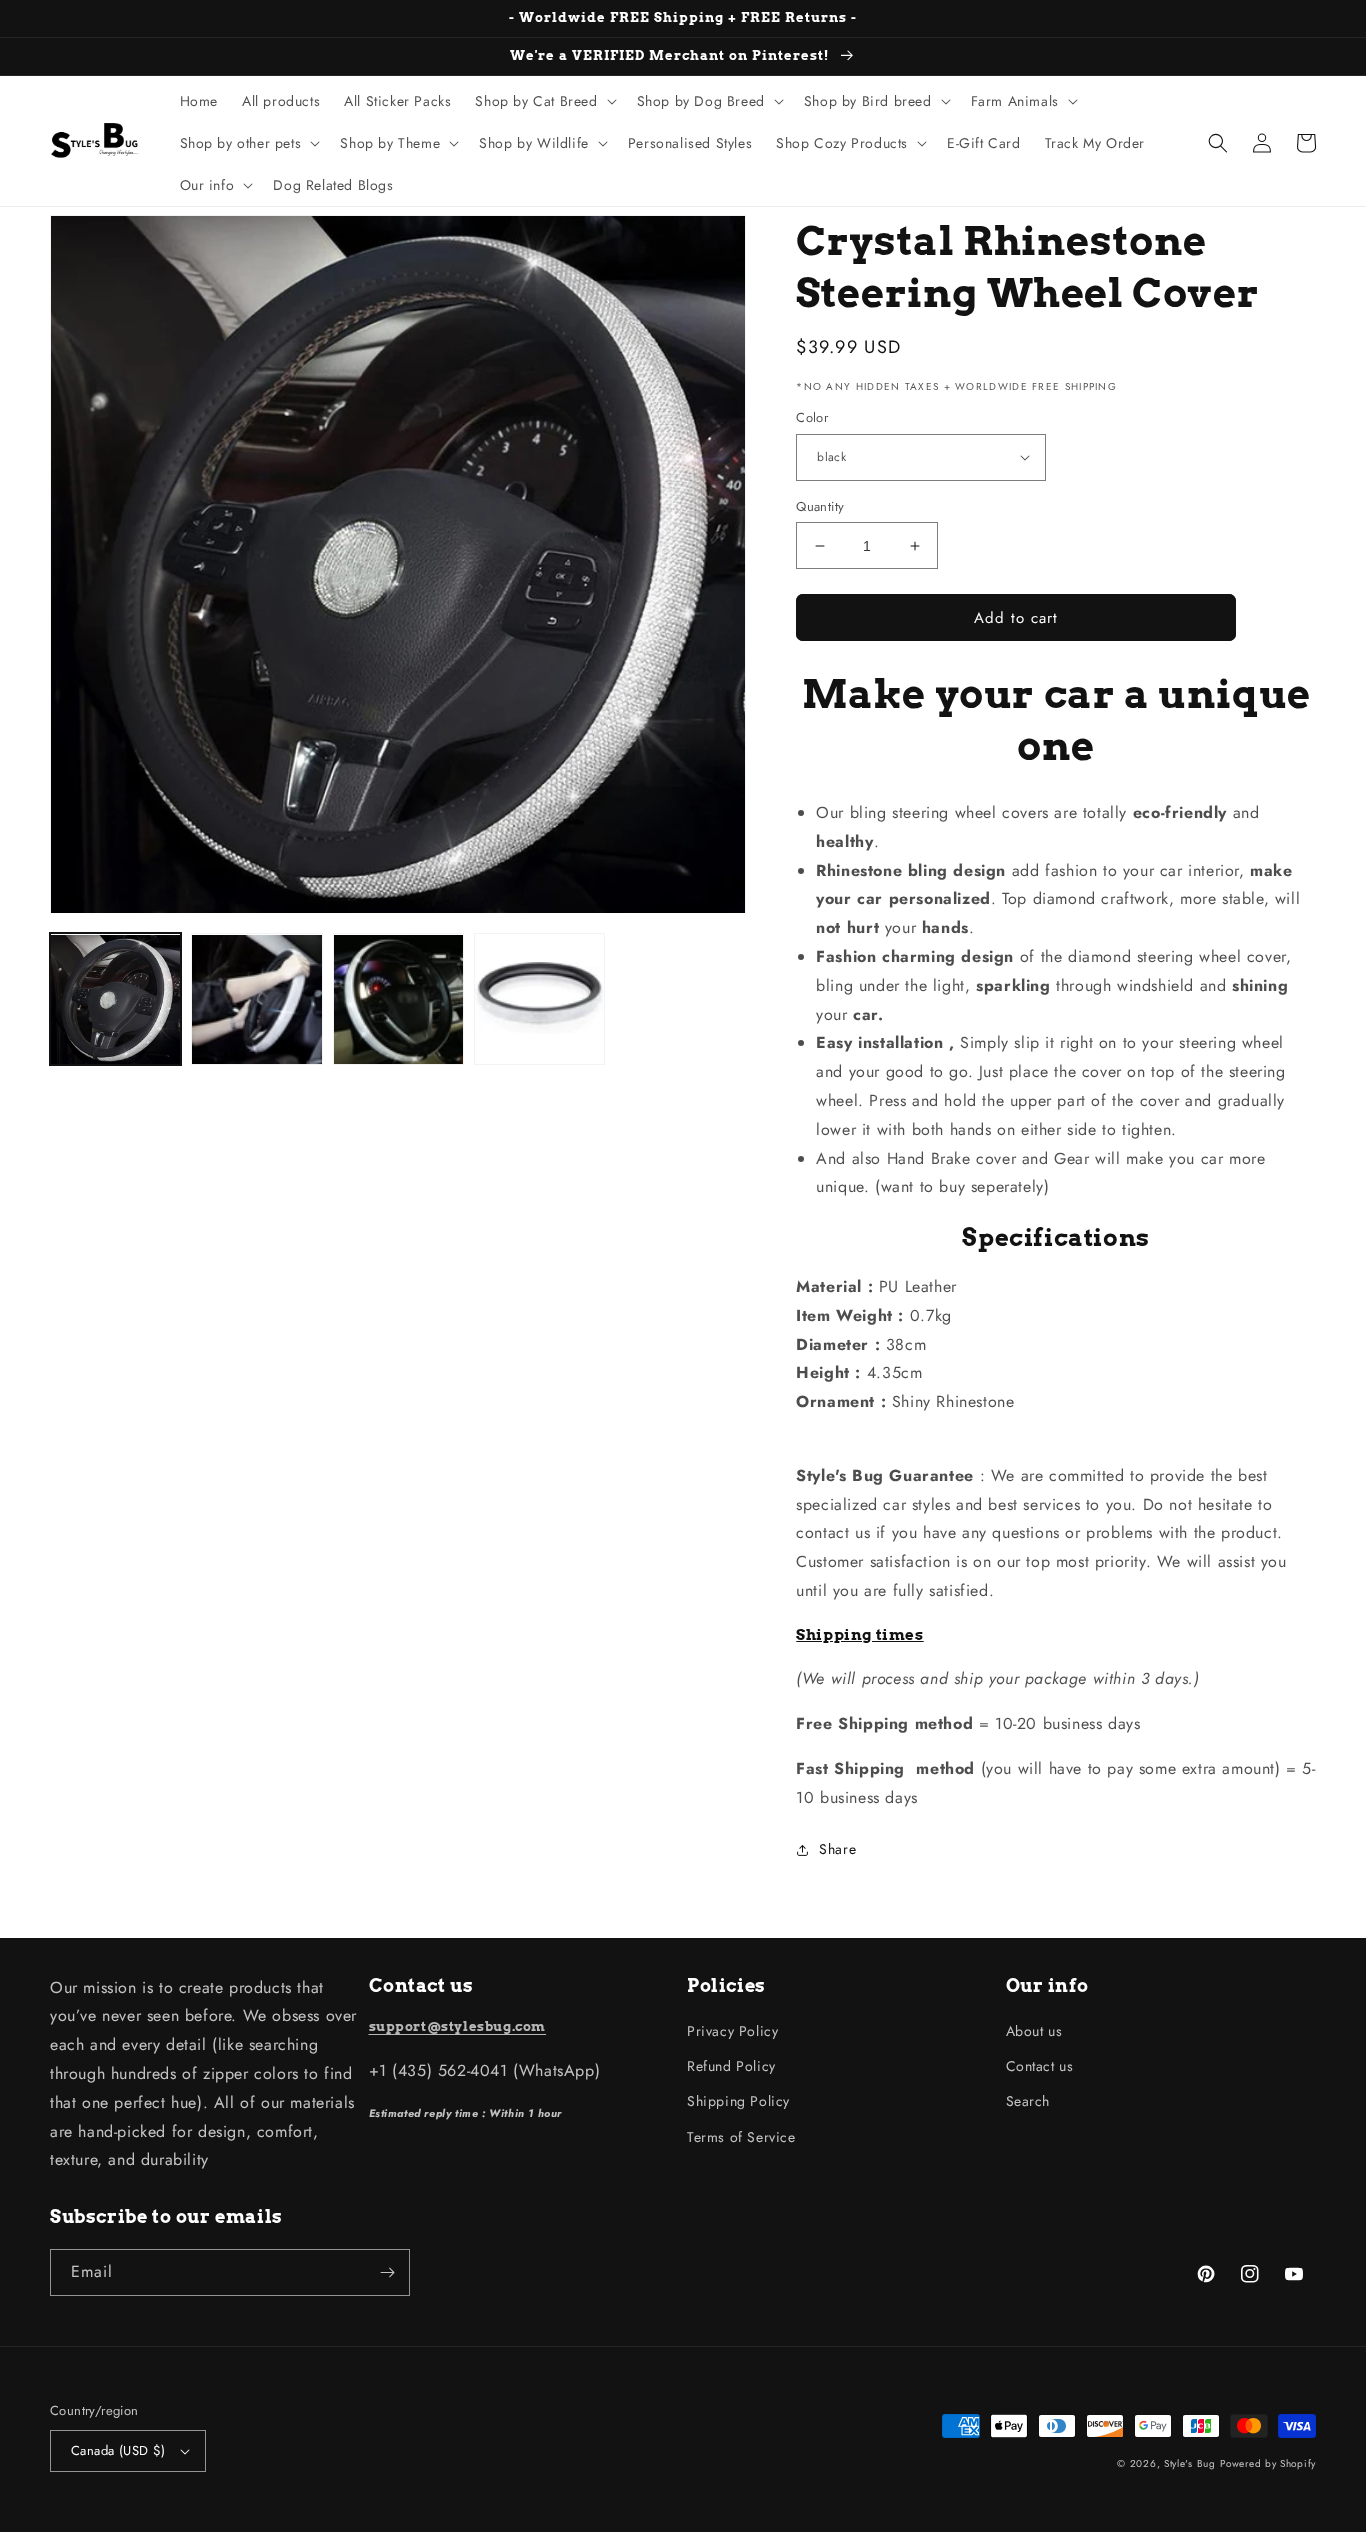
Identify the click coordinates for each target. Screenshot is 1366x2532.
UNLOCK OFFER (508, 1404)
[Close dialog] (999, 1088)
